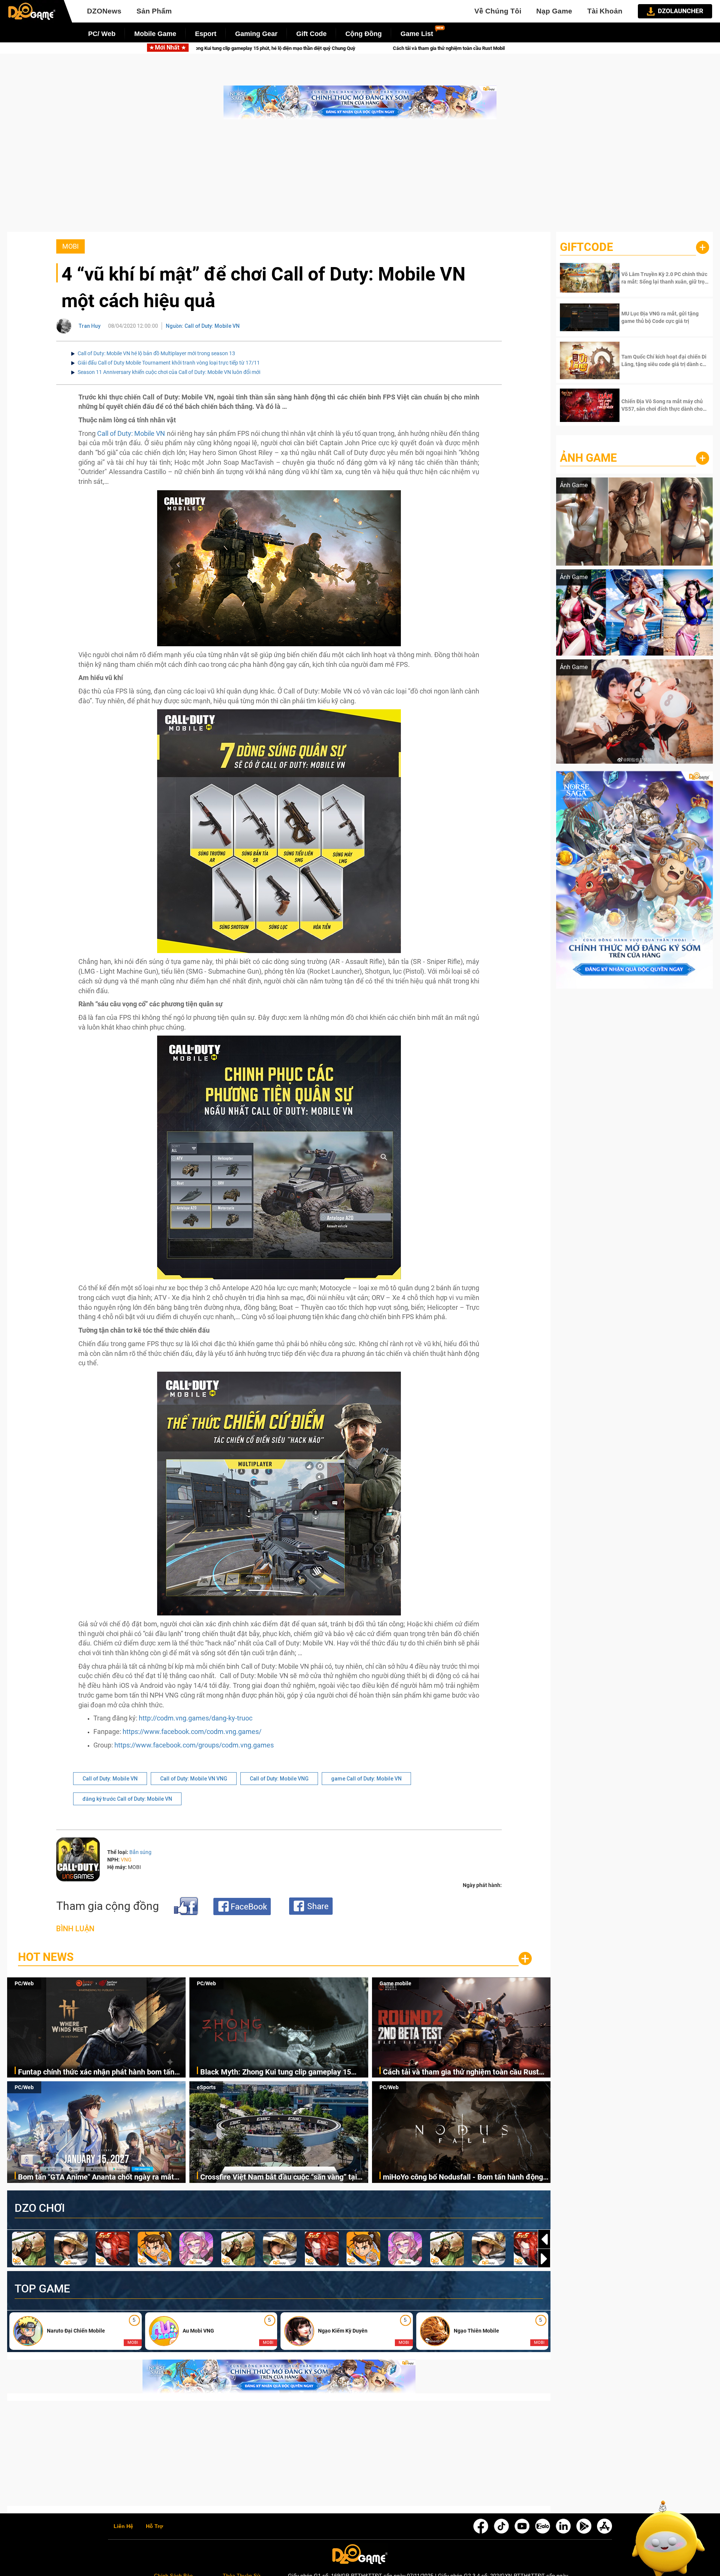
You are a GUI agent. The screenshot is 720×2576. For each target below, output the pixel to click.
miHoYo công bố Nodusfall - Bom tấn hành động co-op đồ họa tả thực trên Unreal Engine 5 (463, 2177)
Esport (206, 34)
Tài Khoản (605, 11)
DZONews (104, 11)
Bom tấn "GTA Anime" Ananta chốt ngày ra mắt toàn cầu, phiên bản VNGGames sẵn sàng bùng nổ (413, 48)
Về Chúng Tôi (498, 11)
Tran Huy (90, 326)
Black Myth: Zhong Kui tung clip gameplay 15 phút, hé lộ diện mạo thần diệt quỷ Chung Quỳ (276, 2072)
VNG (126, 1860)
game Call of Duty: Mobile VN (366, 1779)
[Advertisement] (360, 179)
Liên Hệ (123, 2526)
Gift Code (311, 34)
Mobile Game (155, 34)
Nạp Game (554, 11)
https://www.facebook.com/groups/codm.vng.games (194, 1745)
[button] (544, 2259)
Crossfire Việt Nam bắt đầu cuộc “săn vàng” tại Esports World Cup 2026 (279, 2177)
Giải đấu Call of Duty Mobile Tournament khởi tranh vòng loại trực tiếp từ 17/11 (169, 363)
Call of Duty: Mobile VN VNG (194, 1779)
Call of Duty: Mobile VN (131, 433)
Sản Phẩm (154, 11)
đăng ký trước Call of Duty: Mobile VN (127, 1799)
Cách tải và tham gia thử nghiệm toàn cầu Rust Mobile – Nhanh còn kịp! (461, 2072)
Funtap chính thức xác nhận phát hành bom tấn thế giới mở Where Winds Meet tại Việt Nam (96, 2072)
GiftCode (586, 247)
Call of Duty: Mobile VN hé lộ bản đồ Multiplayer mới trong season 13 (156, 353)
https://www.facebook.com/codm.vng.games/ (192, 1732)
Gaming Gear (256, 34)
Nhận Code (664, 278)
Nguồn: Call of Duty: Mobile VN (203, 326)
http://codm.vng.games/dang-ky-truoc (196, 1718)
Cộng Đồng (364, 34)
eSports (206, 2087)
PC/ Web (102, 34)
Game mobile (395, 1983)
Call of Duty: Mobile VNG (279, 1779)
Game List (417, 34)
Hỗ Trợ (154, 2526)
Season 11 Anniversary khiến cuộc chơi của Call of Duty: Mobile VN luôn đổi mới (169, 372)
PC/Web (24, 1983)
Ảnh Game (588, 458)
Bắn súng (140, 1852)
